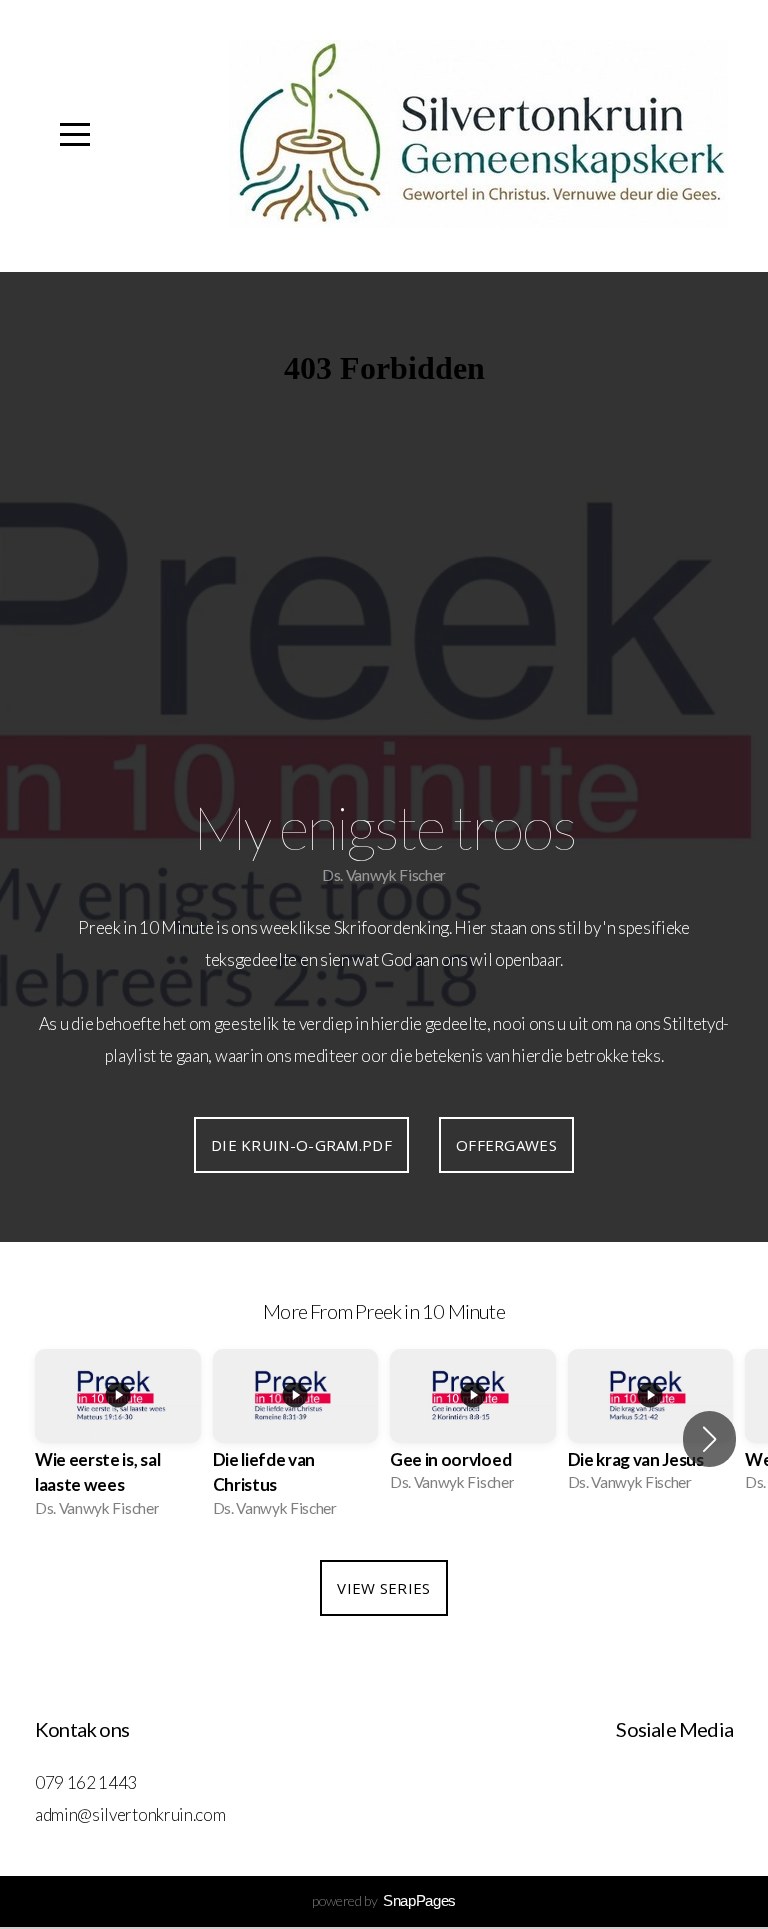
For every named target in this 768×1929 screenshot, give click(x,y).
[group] (118, 1439)
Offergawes (506, 1145)
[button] (709, 1439)
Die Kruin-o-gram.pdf (301, 1145)
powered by (384, 1900)
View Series (383, 1588)
